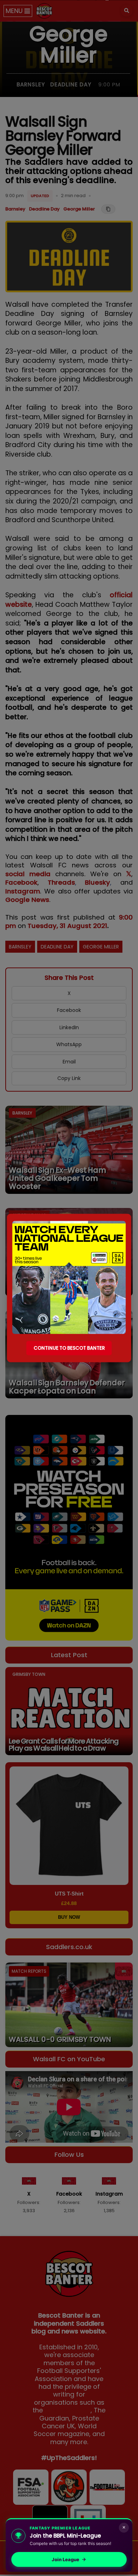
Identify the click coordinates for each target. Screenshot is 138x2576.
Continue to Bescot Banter (69, 1348)
